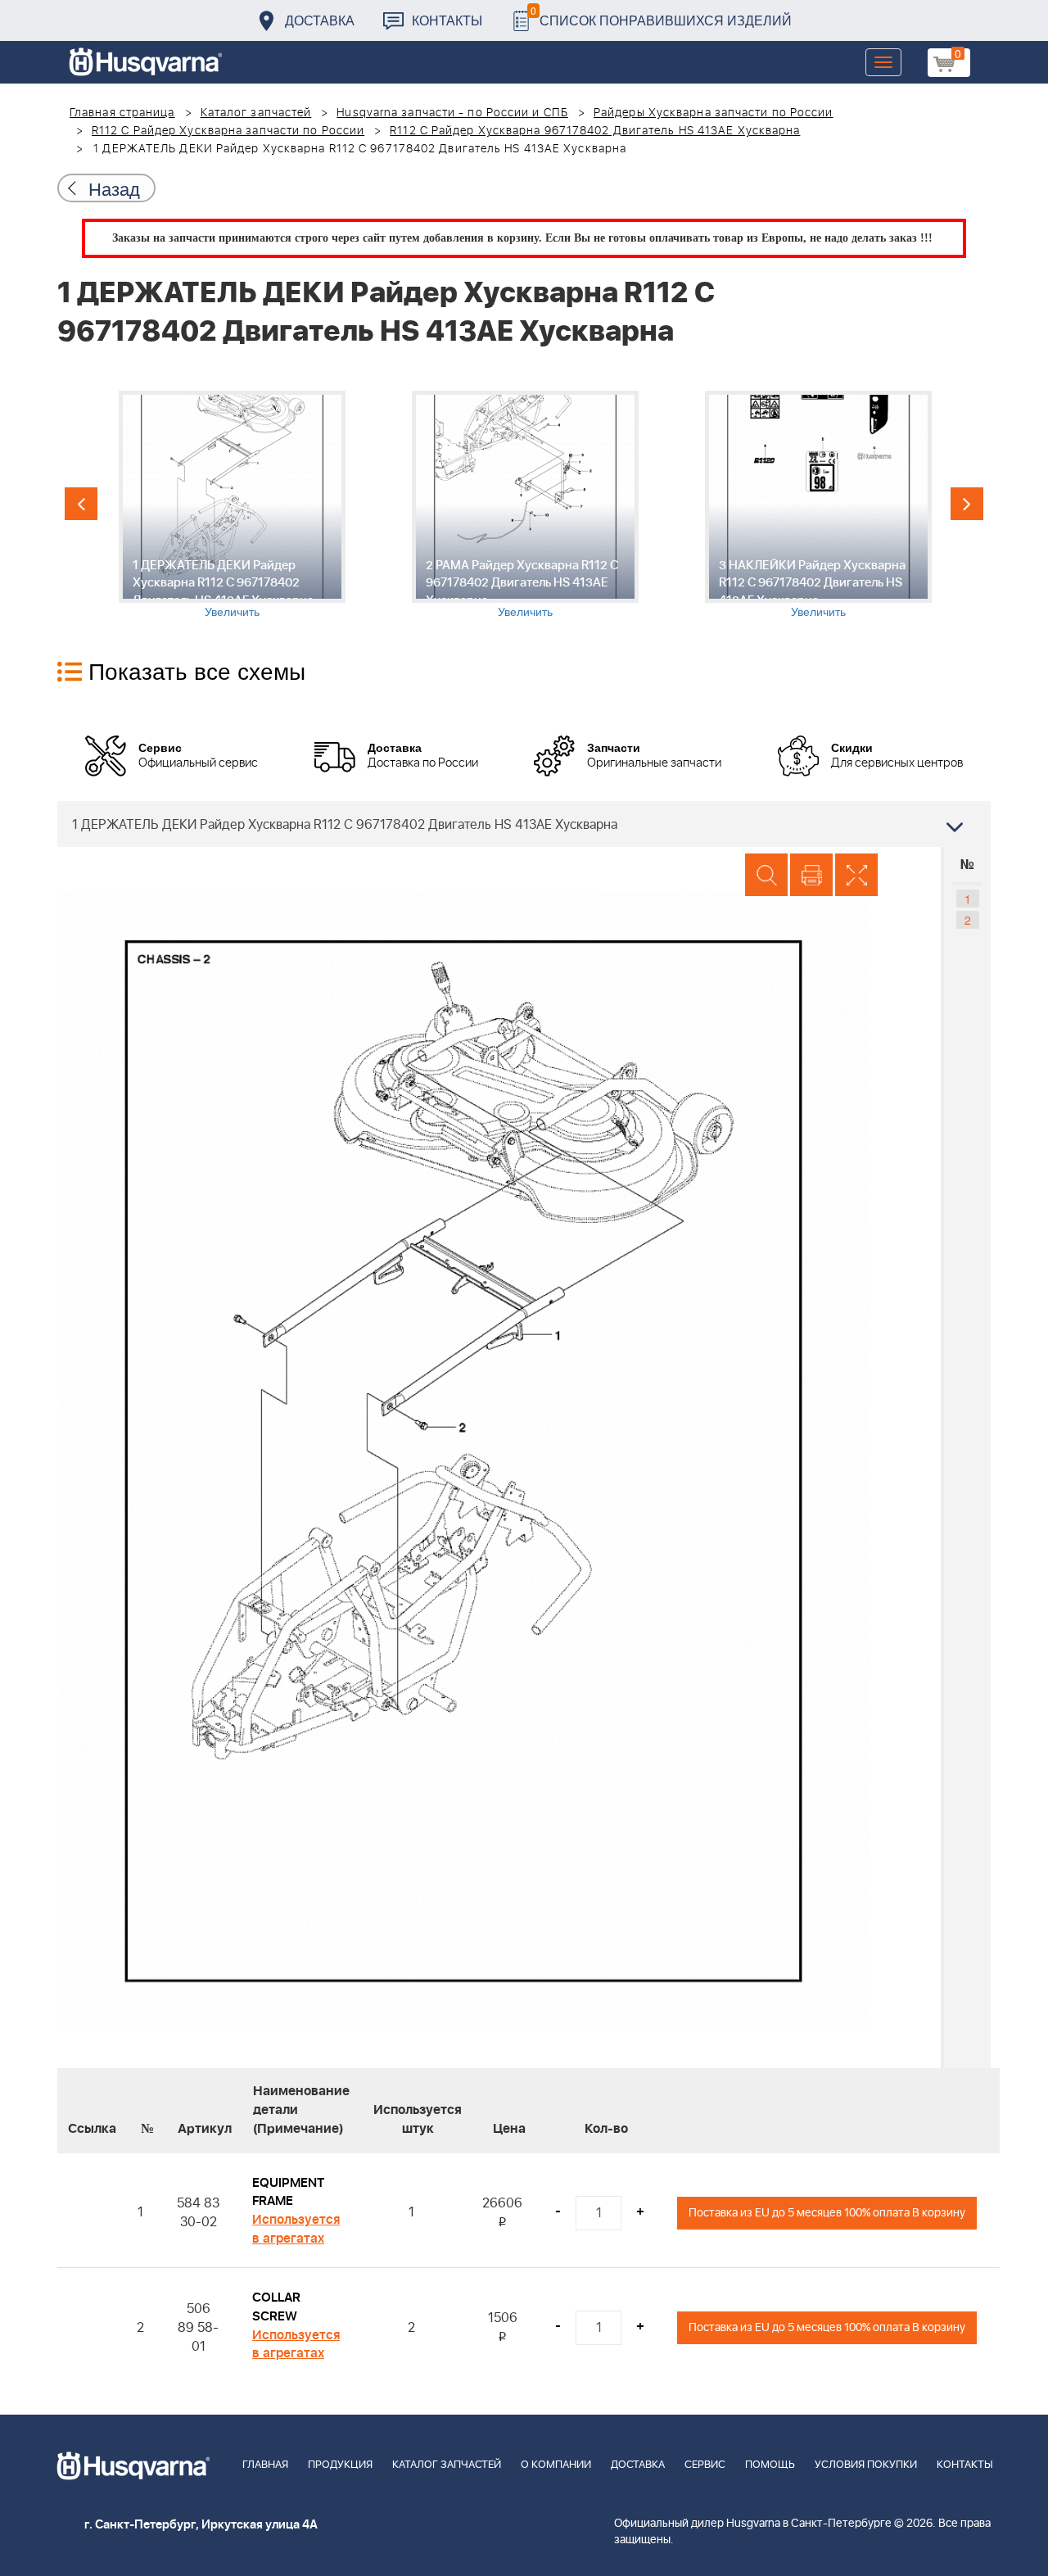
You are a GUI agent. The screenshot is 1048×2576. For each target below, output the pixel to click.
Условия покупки (866, 2465)
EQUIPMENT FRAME (288, 2192)
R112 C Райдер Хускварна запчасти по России (228, 131)
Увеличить (232, 611)
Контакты (447, 20)
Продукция (340, 2465)
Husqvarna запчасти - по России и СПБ (452, 113)
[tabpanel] (232, 505)
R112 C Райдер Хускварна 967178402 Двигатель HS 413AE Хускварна (595, 131)
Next (967, 504)
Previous (81, 504)
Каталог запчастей (256, 113)
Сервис (705, 2465)
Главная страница (122, 113)
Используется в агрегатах (296, 2229)
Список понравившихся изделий (661, 16)
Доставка (320, 20)
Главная (265, 2465)
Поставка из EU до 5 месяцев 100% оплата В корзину (827, 2213)
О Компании (556, 2465)
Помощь (770, 2465)
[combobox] (524, 824)
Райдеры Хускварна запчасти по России (714, 113)
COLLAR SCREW (276, 2307)
